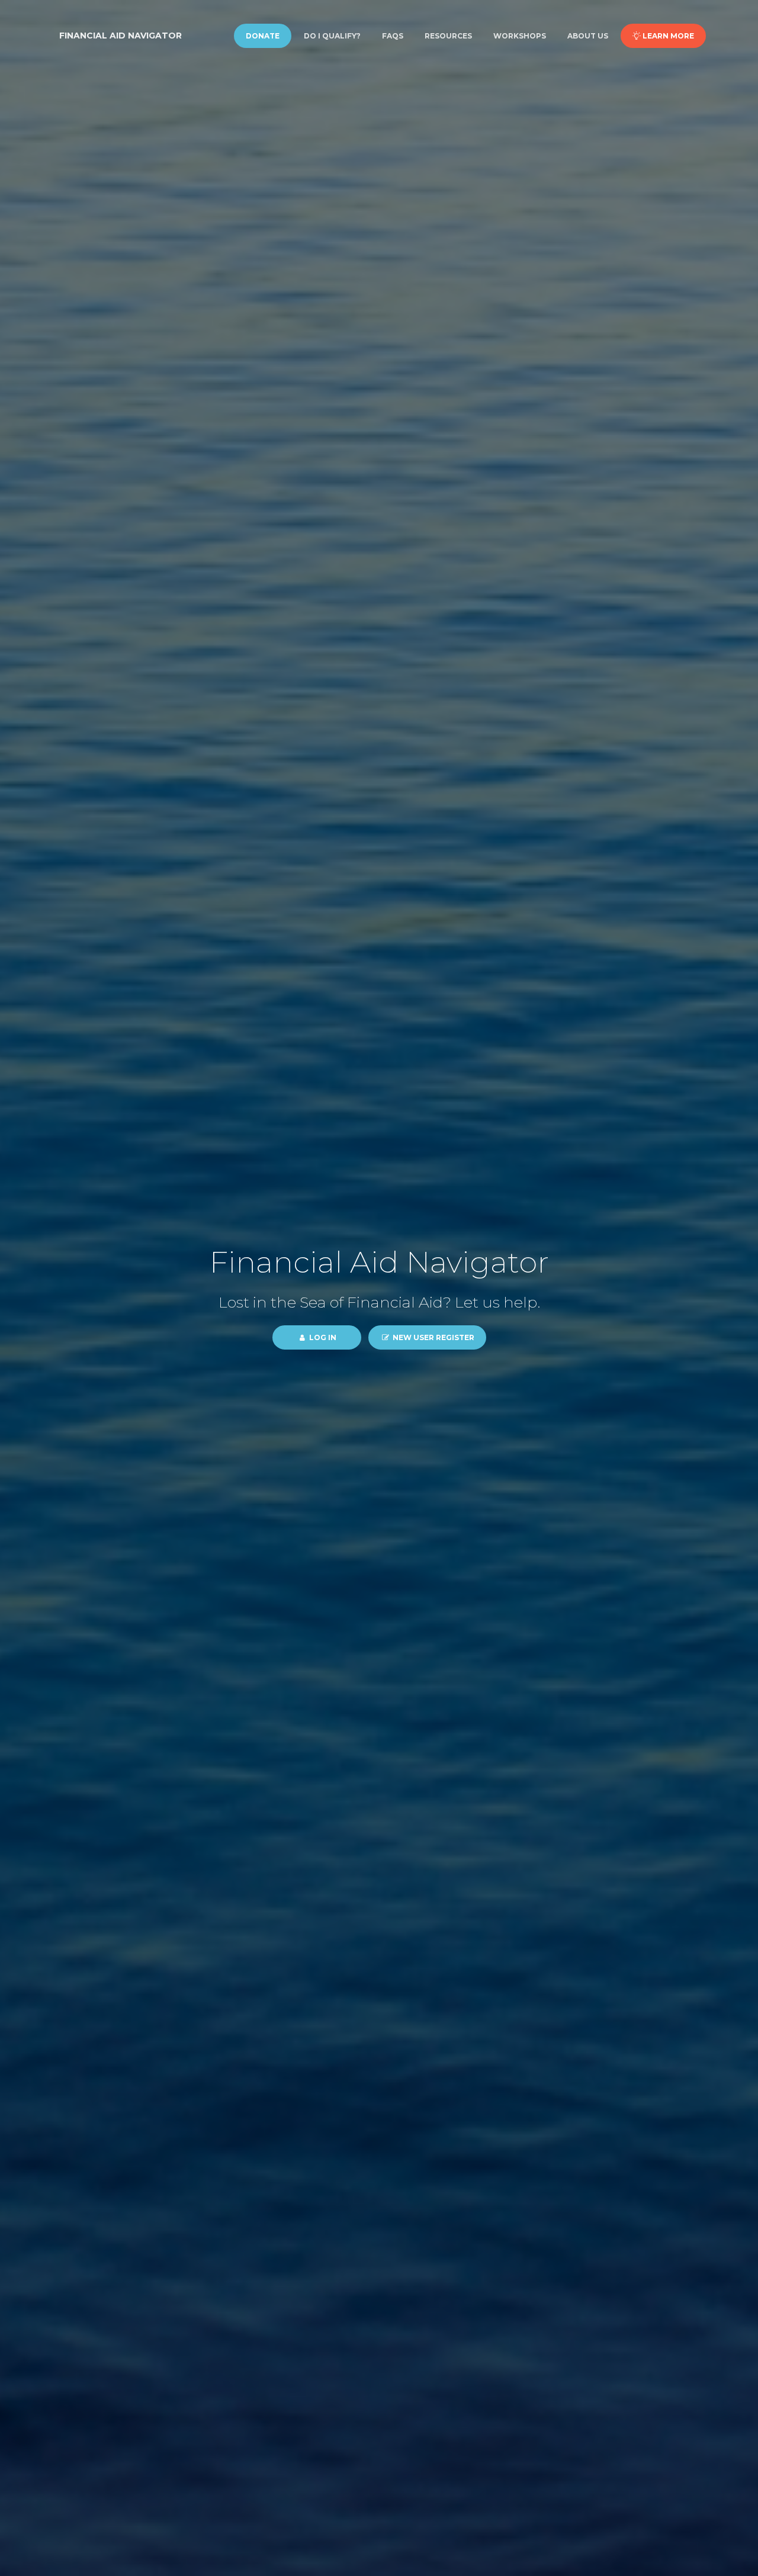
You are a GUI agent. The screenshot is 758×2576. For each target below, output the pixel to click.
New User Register (433, 1337)
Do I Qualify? (332, 36)
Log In (322, 1337)
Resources (448, 36)
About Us (588, 36)
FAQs (393, 36)
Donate (263, 36)
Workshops (520, 36)
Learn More (667, 36)
